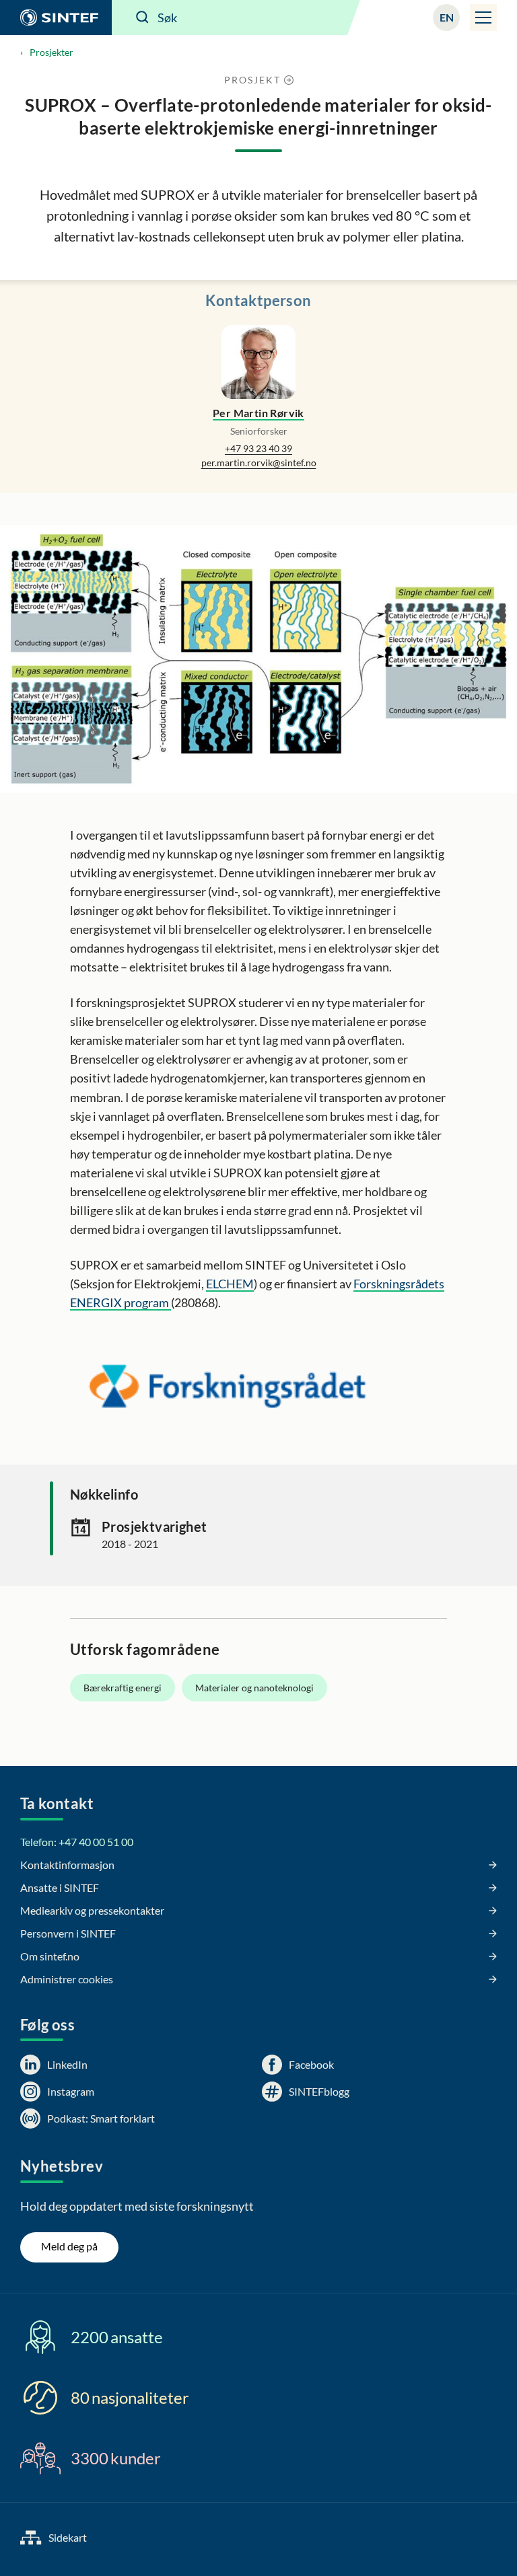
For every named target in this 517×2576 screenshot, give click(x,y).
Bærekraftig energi (123, 1688)
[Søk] (143, 17)
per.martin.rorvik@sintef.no (259, 463)
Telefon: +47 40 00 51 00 (77, 1842)
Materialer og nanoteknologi (254, 1688)
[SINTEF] (56, 17)
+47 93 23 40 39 (258, 448)
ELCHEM (230, 1284)
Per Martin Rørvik (258, 413)
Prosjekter (51, 52)
